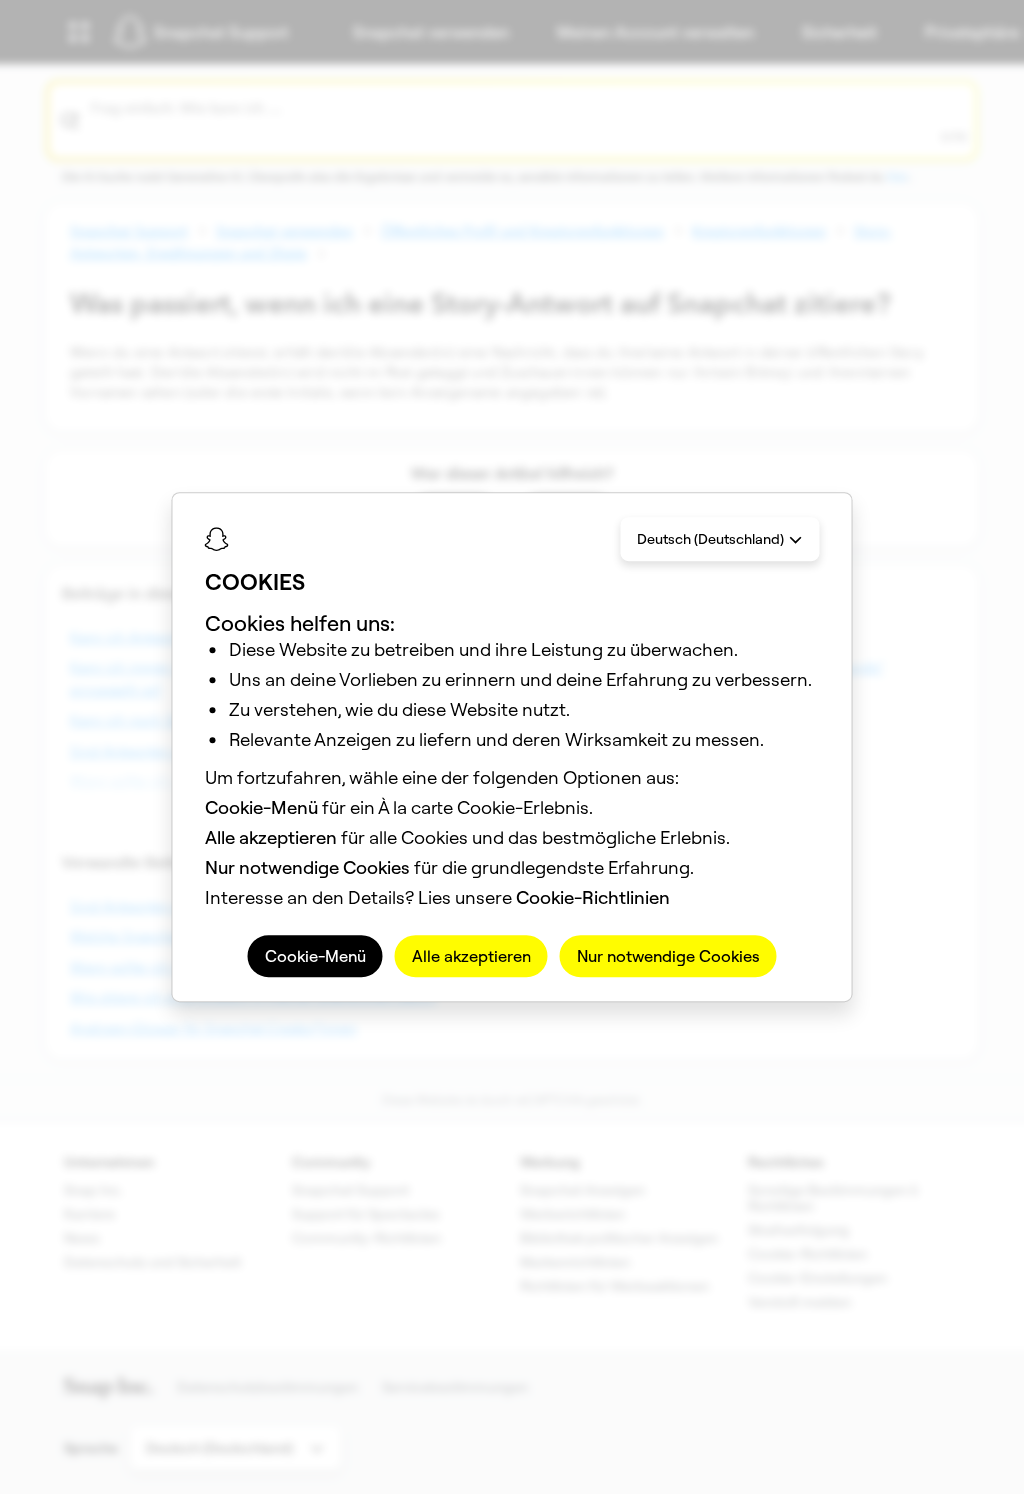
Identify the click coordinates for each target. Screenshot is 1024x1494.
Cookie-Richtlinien (593, 897)
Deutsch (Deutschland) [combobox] (710, 539)
